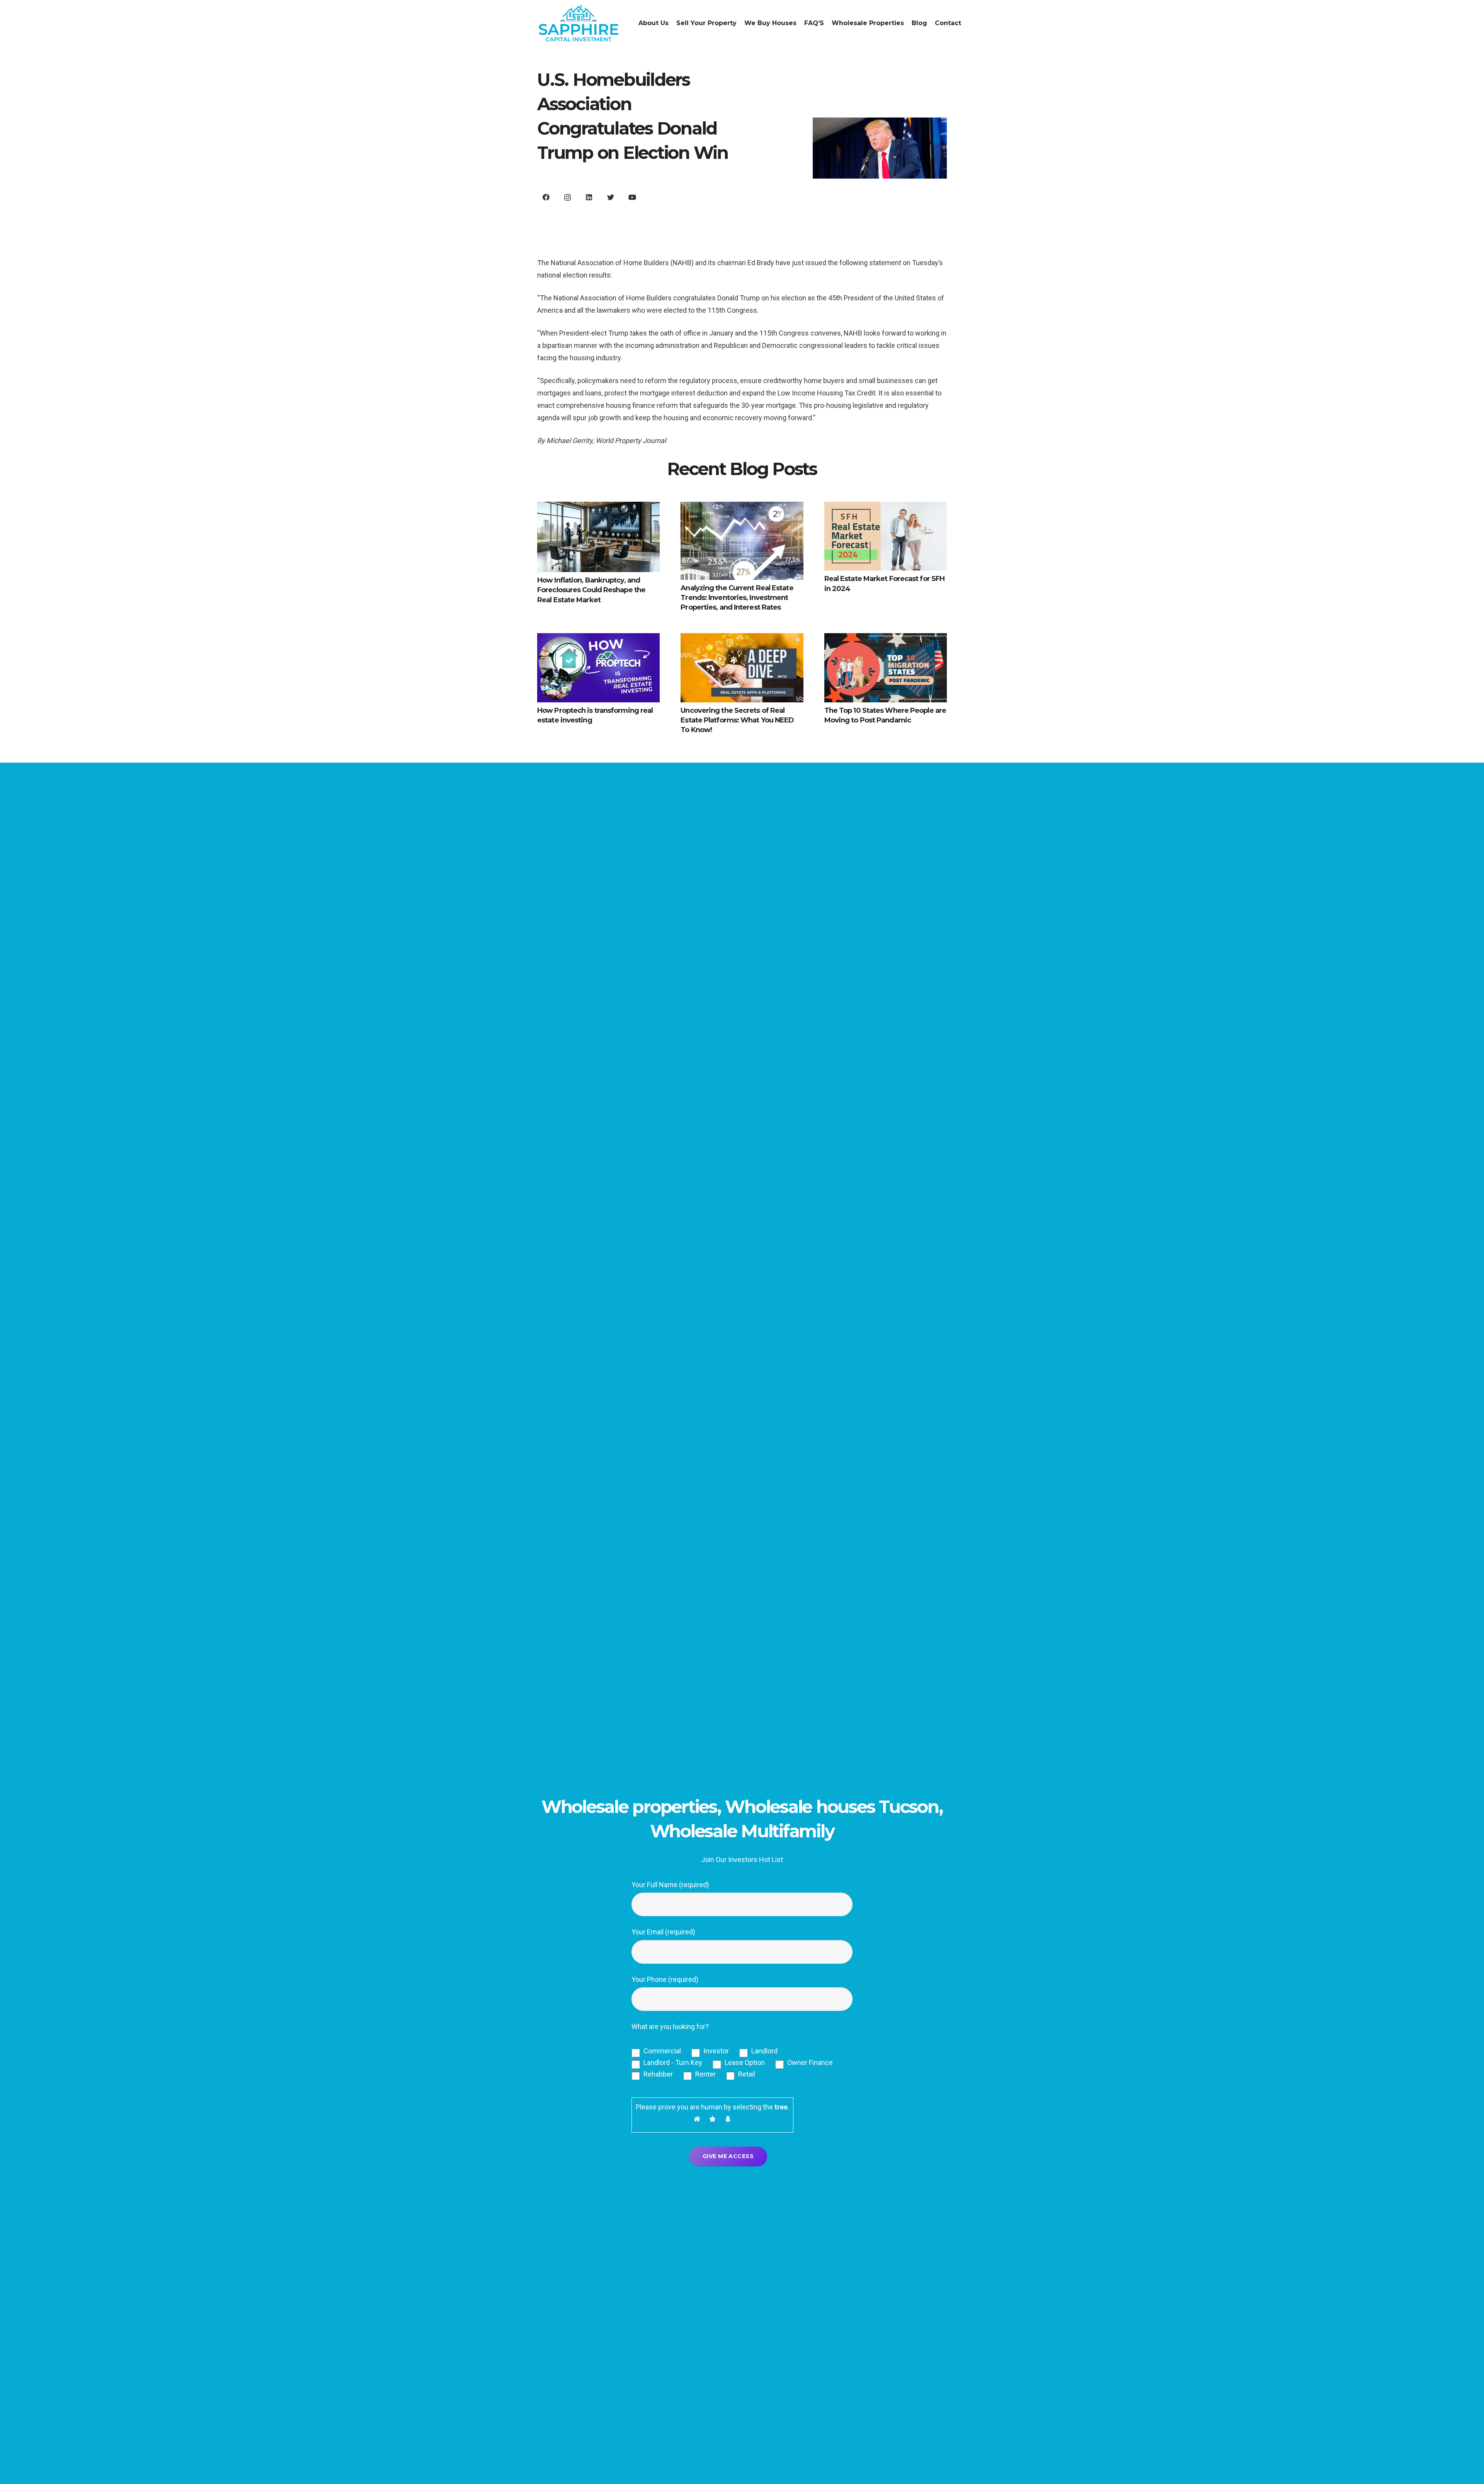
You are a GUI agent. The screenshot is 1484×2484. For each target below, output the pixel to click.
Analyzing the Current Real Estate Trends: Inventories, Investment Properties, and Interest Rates (737, 598)
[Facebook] (546, 197)
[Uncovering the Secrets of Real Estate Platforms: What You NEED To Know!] (742, 668)
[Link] (579, 23)
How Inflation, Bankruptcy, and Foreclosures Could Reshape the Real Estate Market (591, 590)
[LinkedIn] (589, 197)
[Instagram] (568, 197)
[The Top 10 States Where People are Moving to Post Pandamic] (886, 668)
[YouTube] (632, 197)
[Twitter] (610, 197)
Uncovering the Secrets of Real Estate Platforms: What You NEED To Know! (737, 720)
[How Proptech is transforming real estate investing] (598, 668)
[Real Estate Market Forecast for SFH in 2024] (886, 536)
